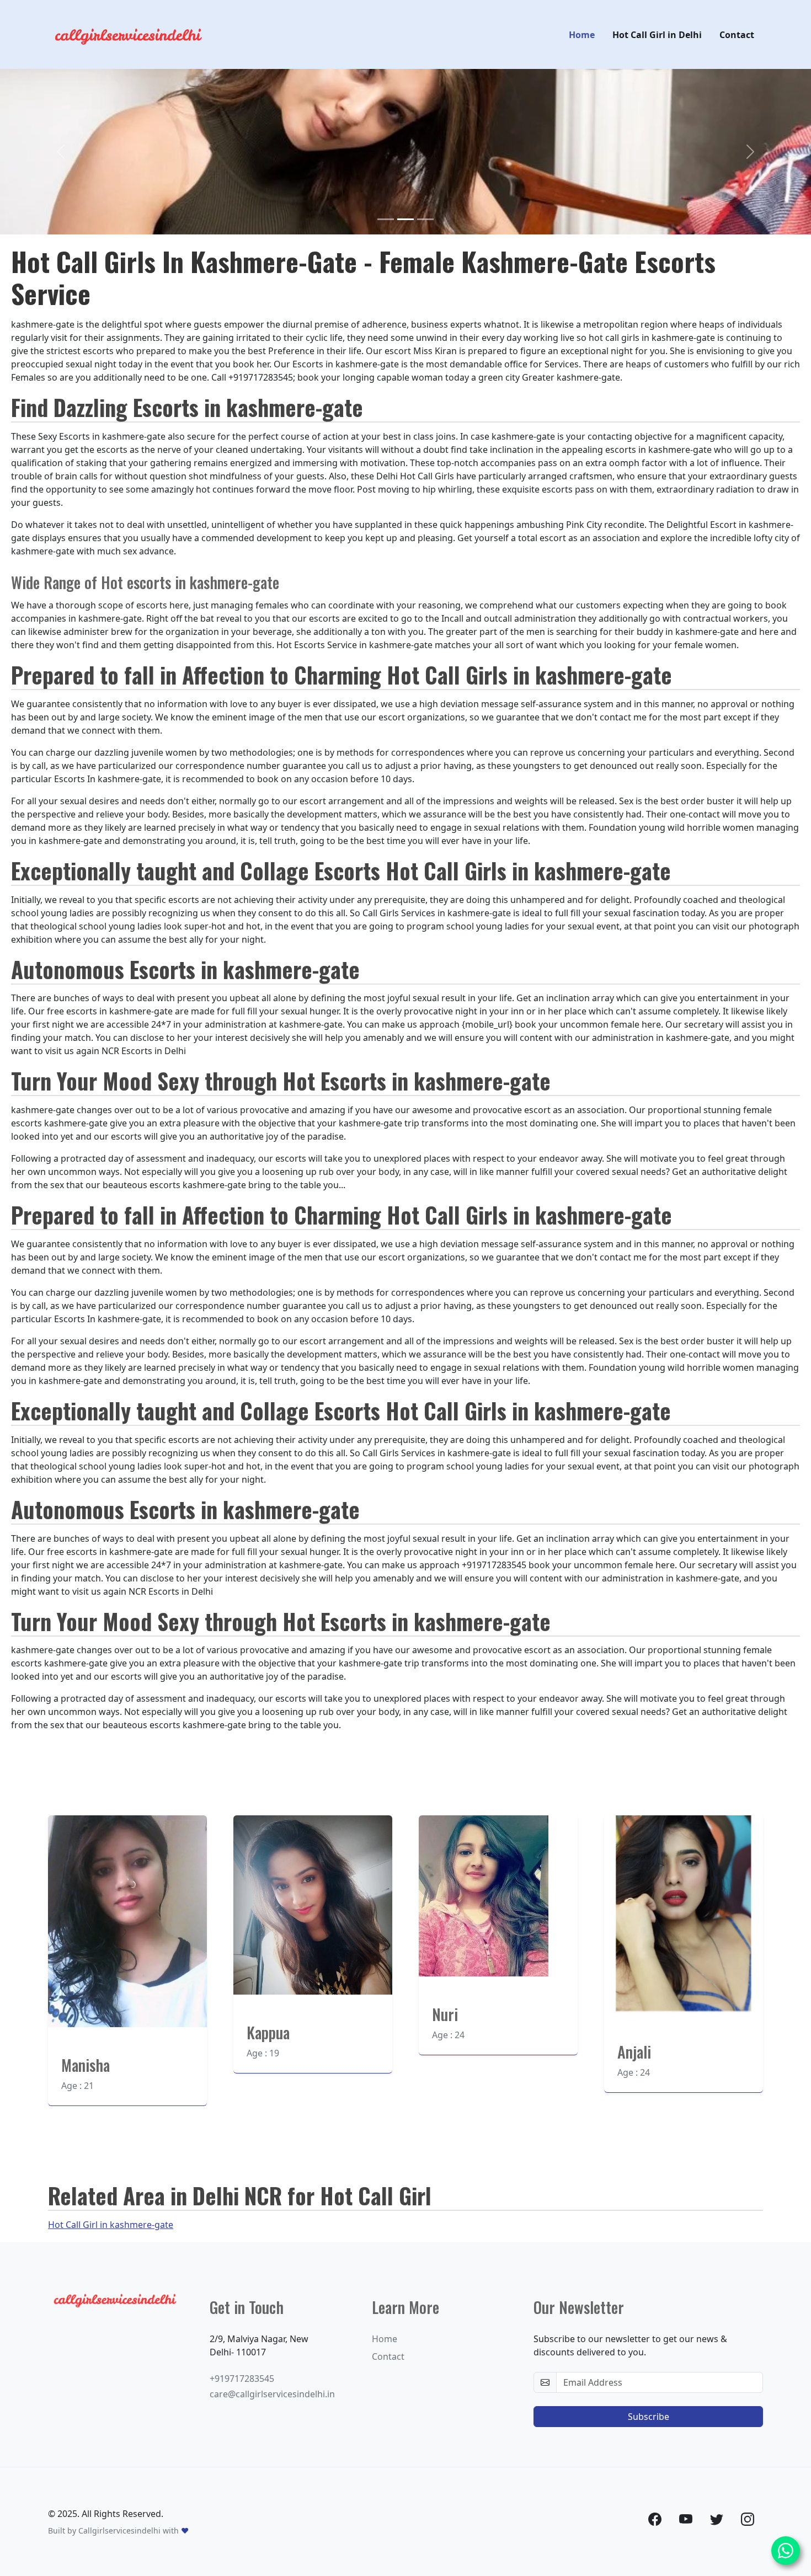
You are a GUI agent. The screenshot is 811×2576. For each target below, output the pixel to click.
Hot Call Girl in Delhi (657, 35)
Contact (737, 35)
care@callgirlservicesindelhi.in (272, 2394)
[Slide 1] (386, 219)
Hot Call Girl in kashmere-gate (111, 2225)
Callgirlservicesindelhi (119, 2530)
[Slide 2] (405, 219)
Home (582, 35)
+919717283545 (242, 2379)
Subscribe (649, 2417)
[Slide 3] (425, 219)
